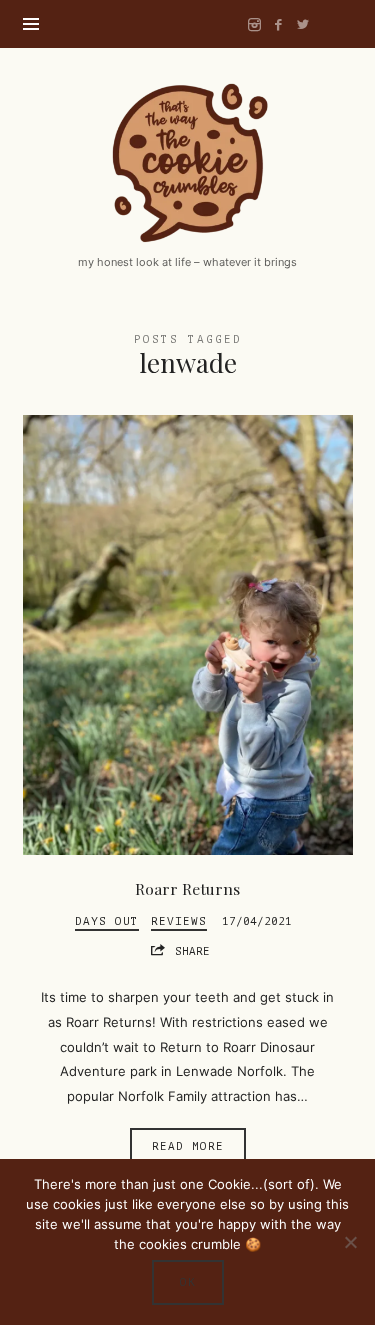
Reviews (179, 921)
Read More (188, 1146)
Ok (188, 1282)
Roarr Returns (187, 888)
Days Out (107, 921)
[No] (350, 1242)
